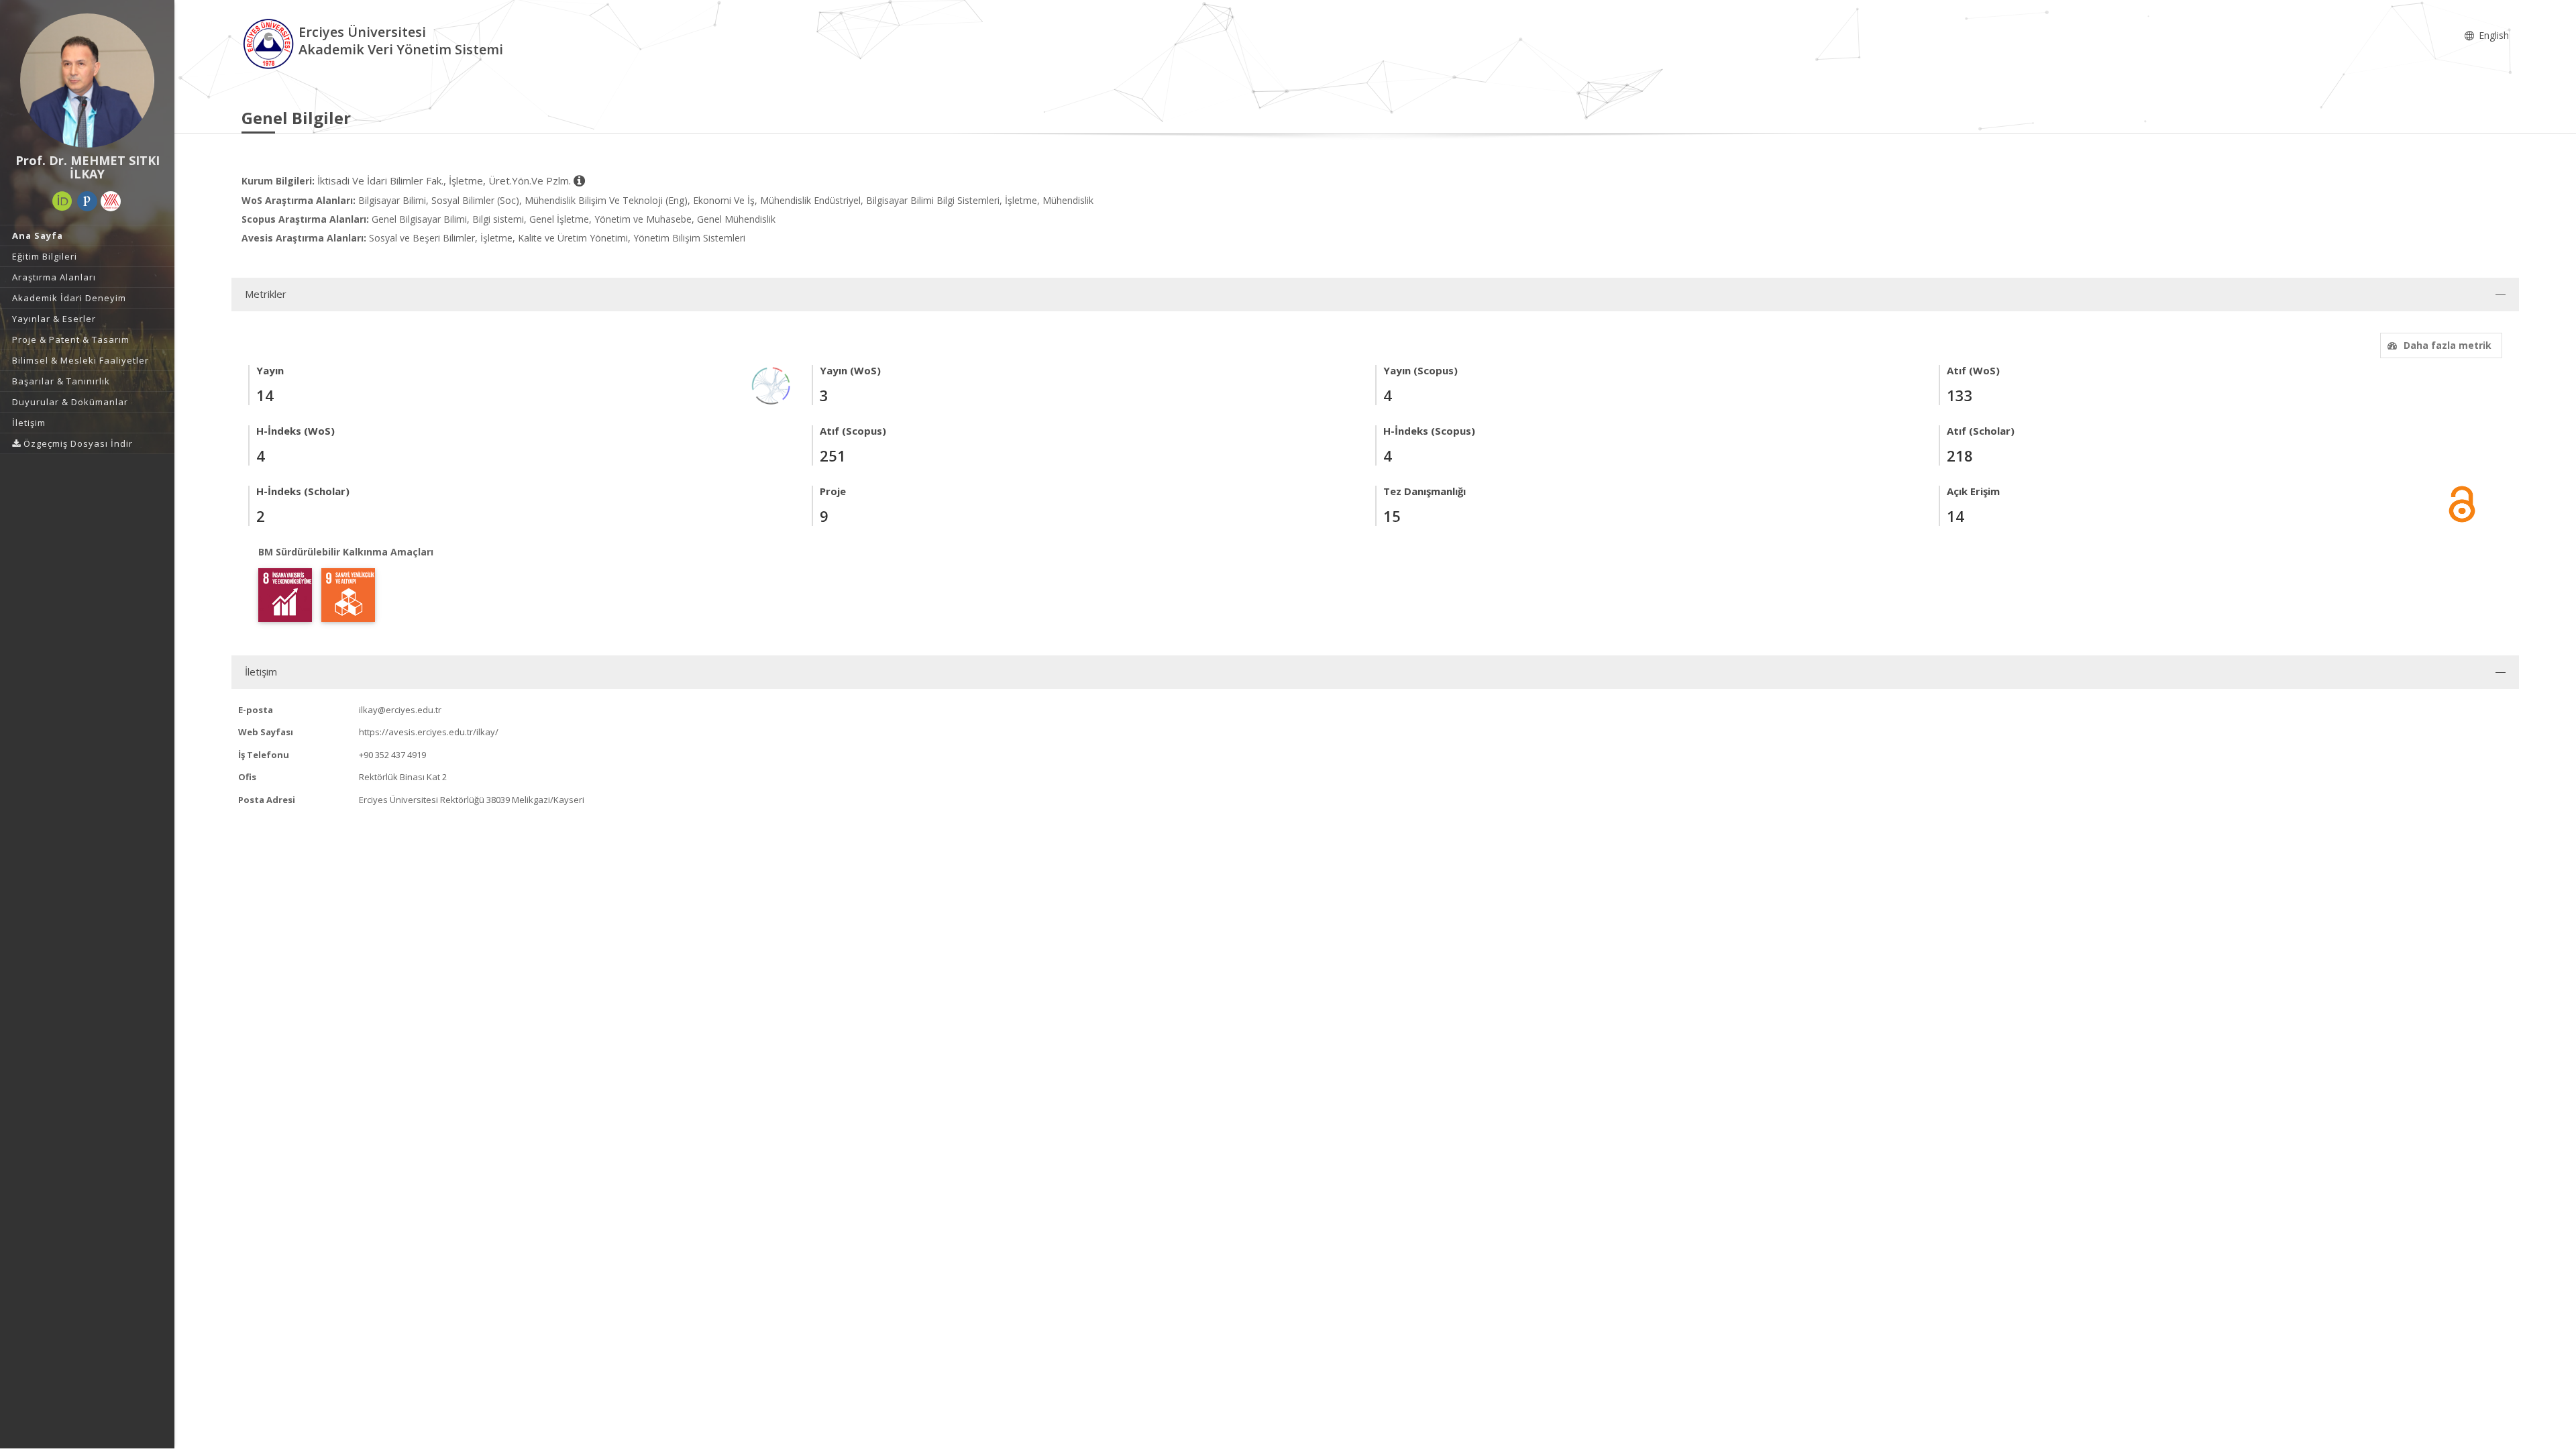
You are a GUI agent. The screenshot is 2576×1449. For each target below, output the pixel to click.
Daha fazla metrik (2448, 345)
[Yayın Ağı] (771, 385)
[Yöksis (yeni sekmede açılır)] (111, 201)
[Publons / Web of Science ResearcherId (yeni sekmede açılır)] (87, 201)
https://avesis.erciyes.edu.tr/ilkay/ (429, 732)
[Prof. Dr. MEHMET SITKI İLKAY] (87, 80)
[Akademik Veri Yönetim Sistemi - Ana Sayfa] (270, 43)
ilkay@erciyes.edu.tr (400, 710)
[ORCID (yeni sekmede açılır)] (62, 201)
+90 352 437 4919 (392, 755)
